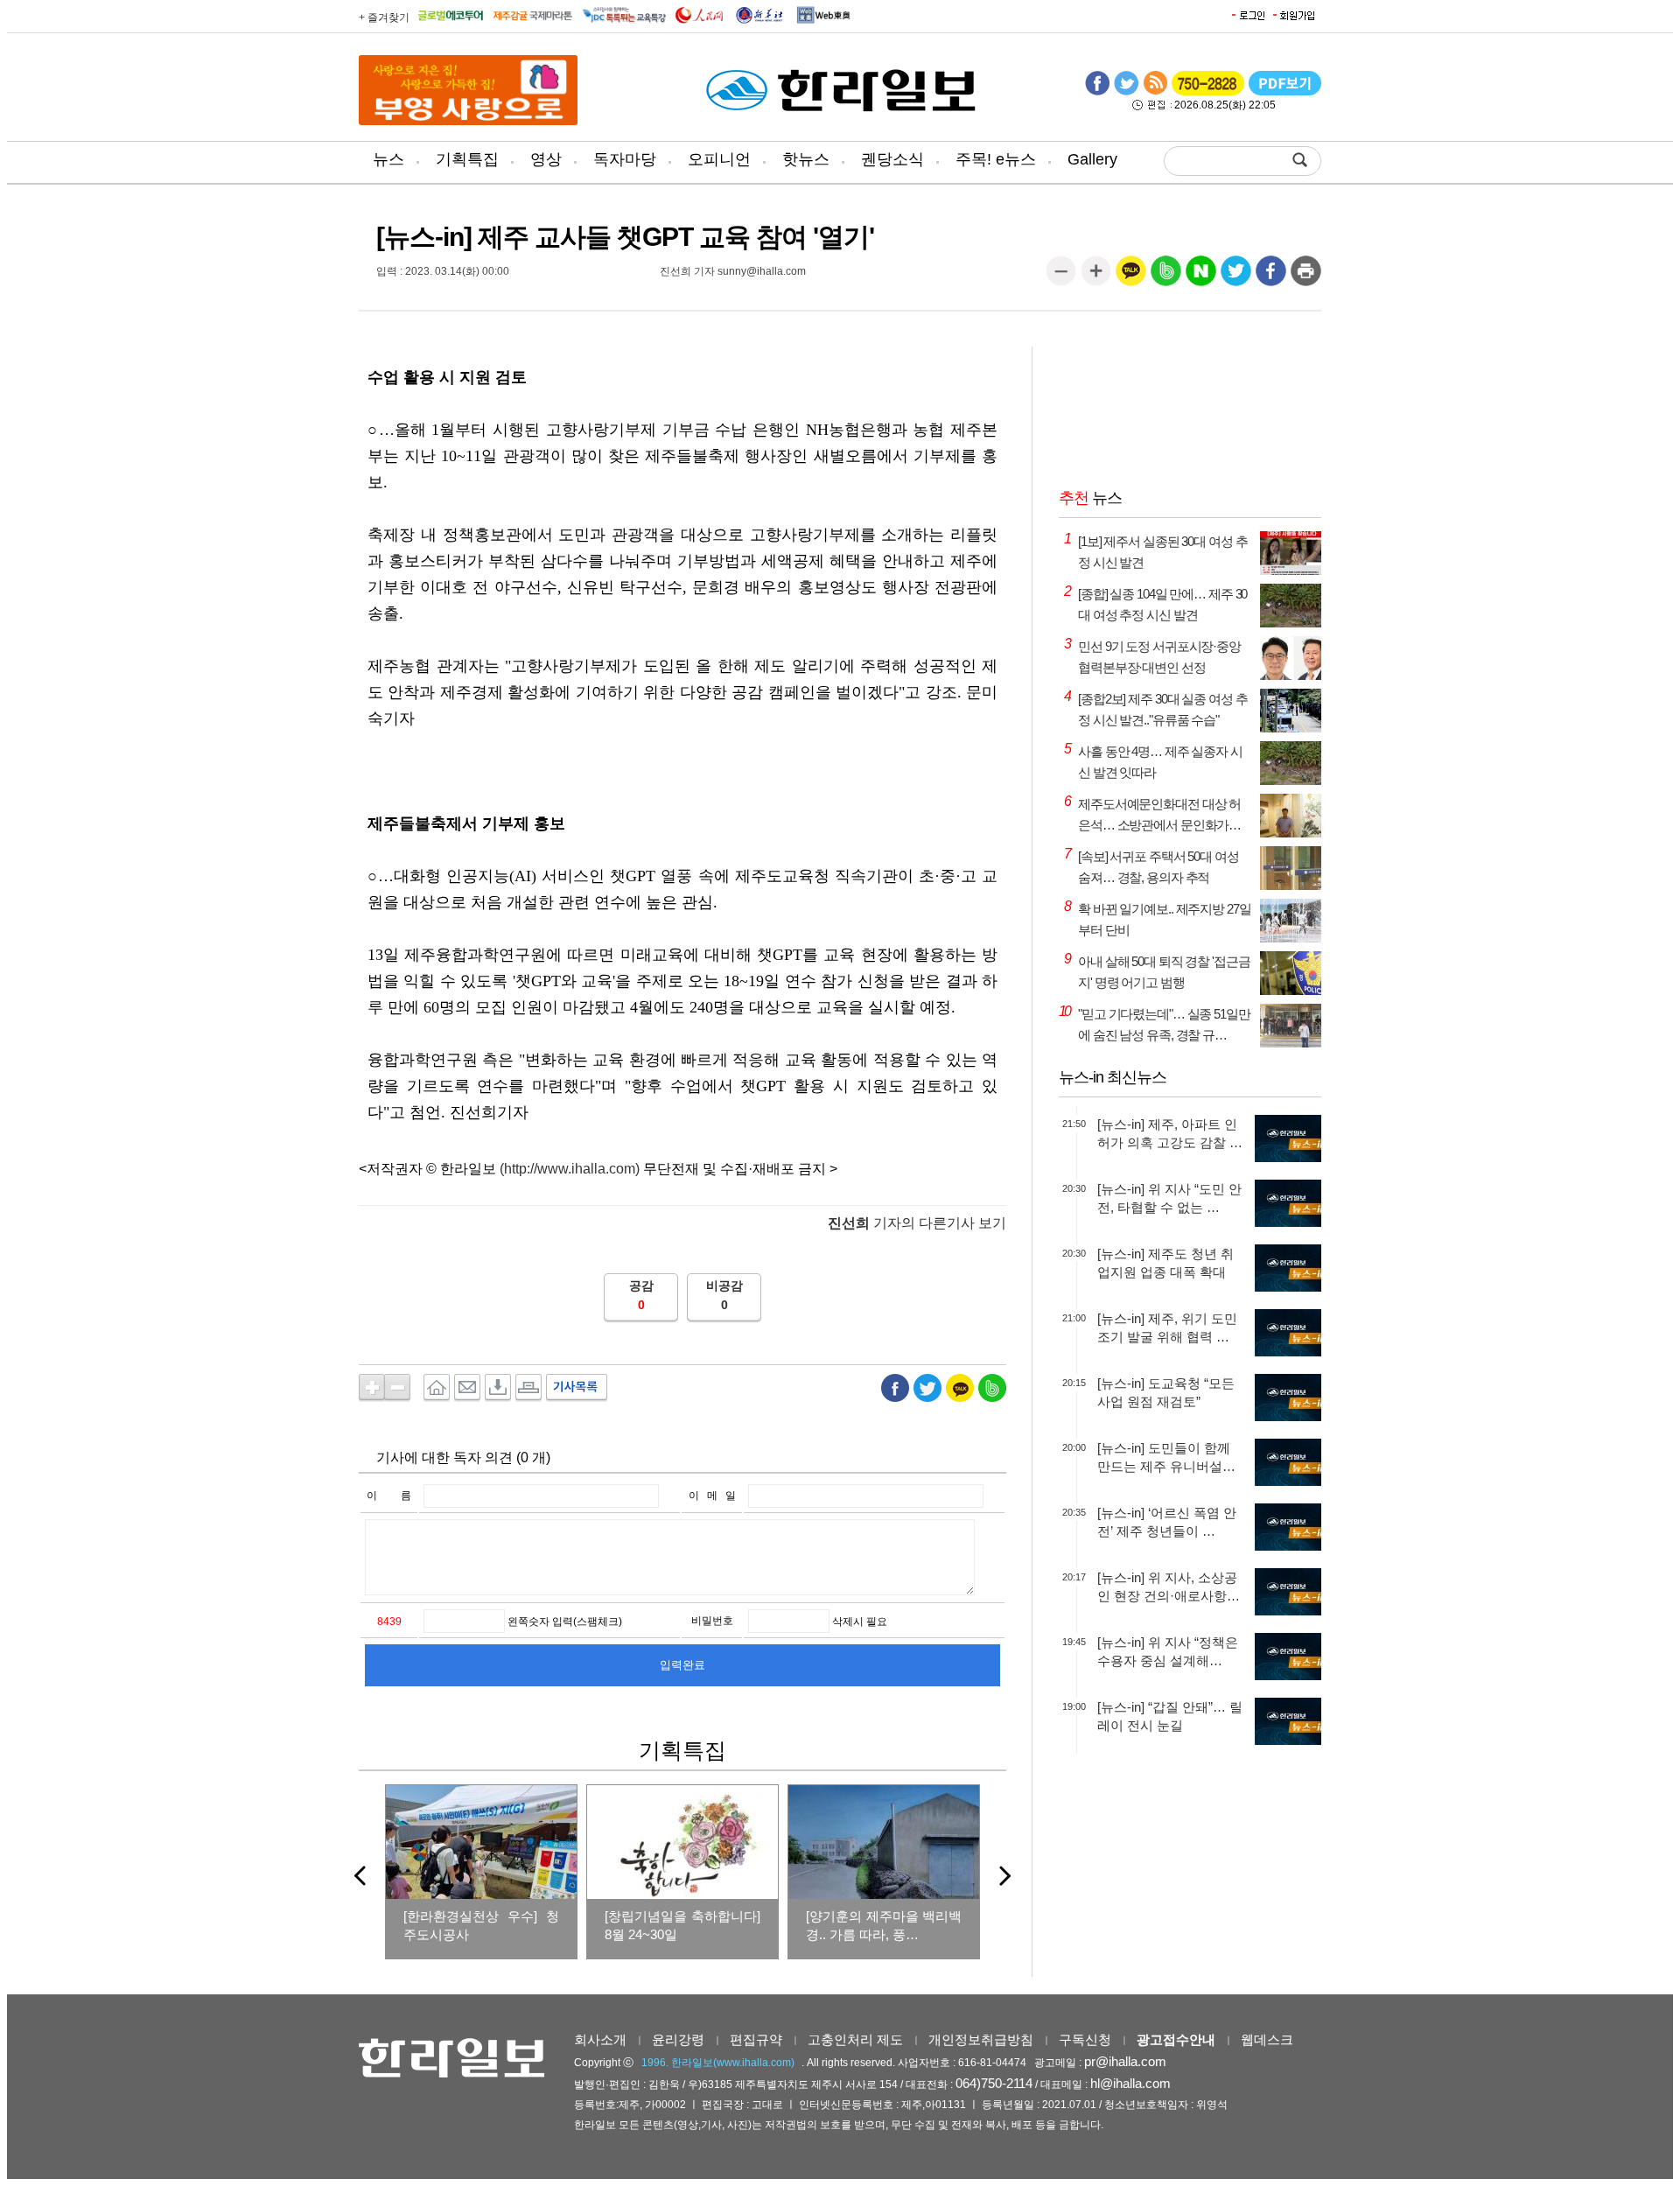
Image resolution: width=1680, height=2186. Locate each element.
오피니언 (719, 159)
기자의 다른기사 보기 (917, 1223)
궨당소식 (892, 159)
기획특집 (467, 159)
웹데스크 (1267, 2039)
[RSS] (1155, 92)
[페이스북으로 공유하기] (1271, 277)
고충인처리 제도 (855, 2039)
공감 (641, 1286)
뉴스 (388, 159)
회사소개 (600, 2039)
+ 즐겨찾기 (384, 18)
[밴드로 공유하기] (1166, 277)
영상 (546, 159)
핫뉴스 (806, 159)
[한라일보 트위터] (1126, 92)
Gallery (1092, 159)
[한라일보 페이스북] (1097, 92)
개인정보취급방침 (981, 2039)
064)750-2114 (994, 2083)
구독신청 (1085, 2039)
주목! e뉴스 (996, 159)
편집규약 (756, 2039)
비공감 (724, 1286)
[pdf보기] (1285, 92)
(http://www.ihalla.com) (570, 1169)
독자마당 (625, 159)
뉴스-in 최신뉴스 (1113, 1077)
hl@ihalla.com (1130, 2083)
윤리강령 (678, 2039)
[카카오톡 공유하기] (1131, 277)
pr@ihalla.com (1125, 2061)
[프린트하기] (1306, 277)
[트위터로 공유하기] (1236, 277)
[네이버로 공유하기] (1201, 277)
